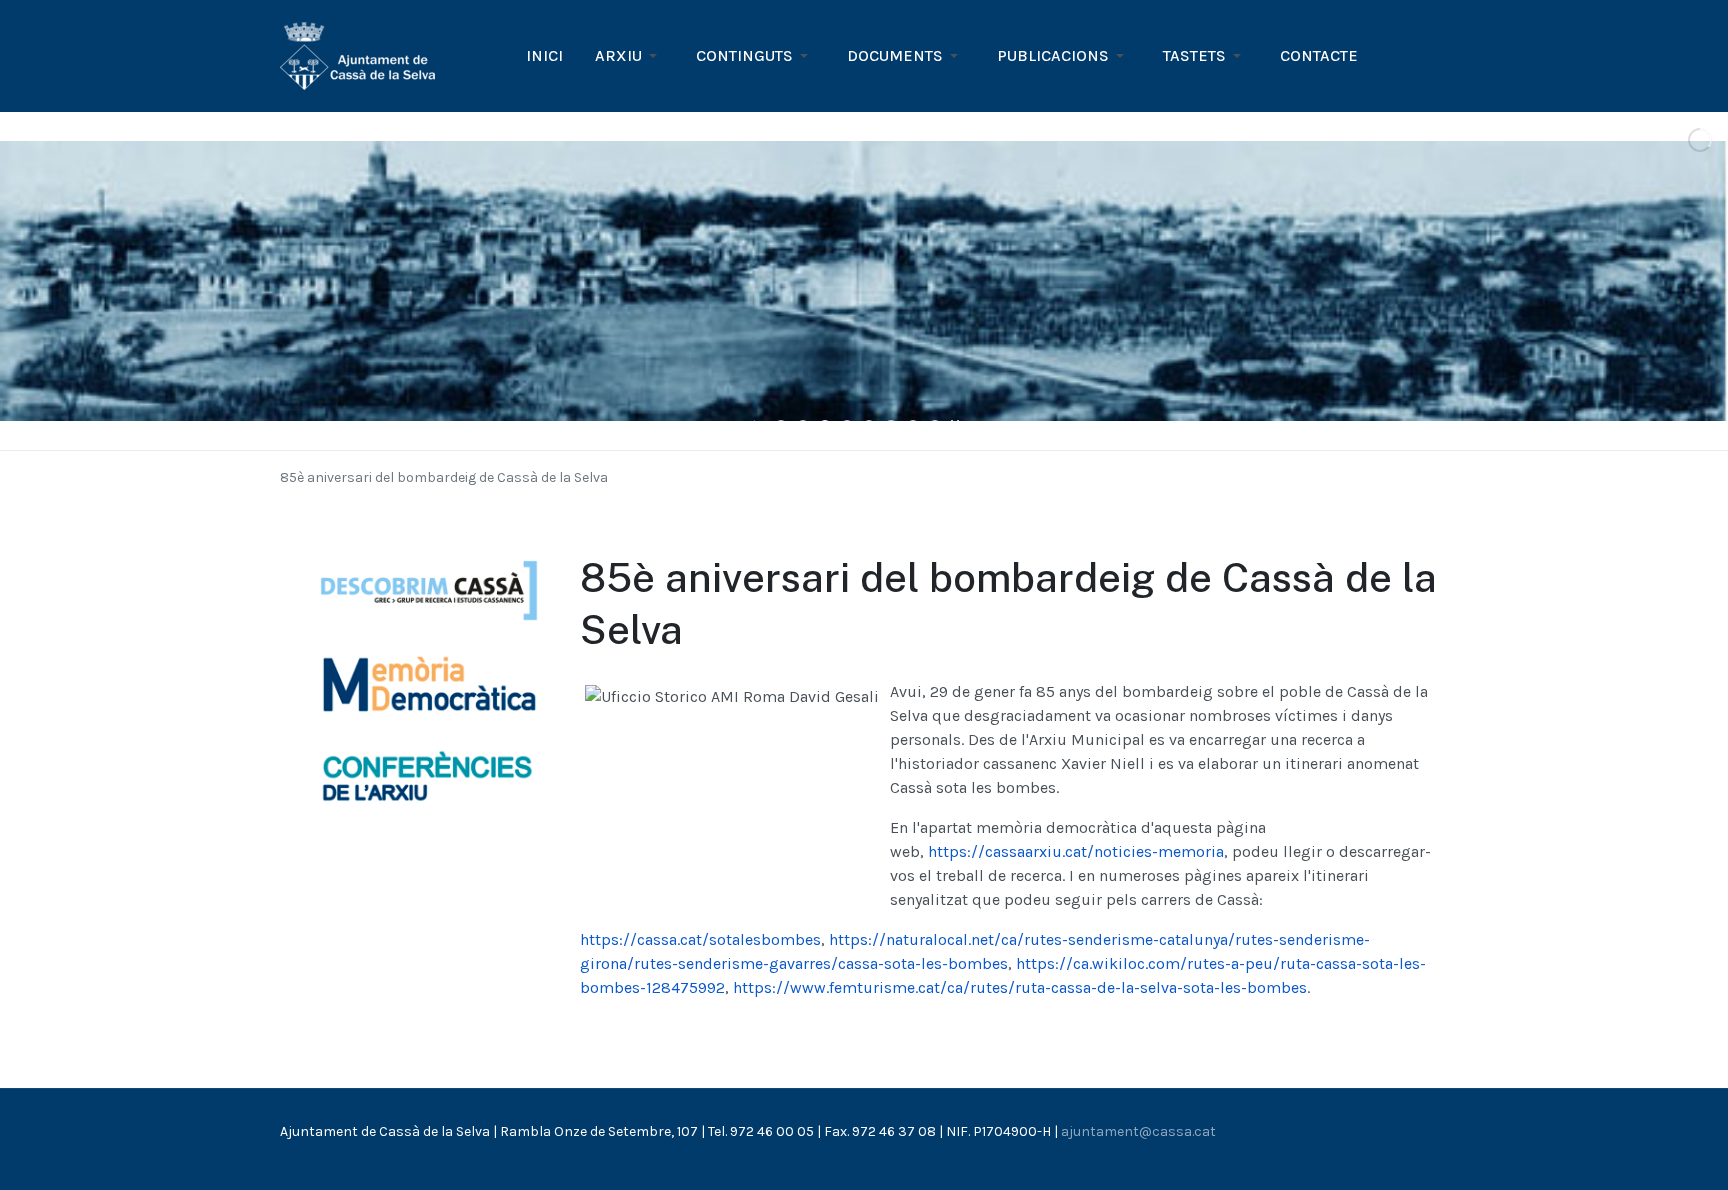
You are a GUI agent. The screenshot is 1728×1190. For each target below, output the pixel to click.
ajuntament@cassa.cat (1138, 1131)
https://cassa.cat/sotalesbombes (700, 939)
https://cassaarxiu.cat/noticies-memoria (1076, 851)
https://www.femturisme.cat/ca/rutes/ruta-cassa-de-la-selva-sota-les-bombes (1020, 987)
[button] (629, 56)
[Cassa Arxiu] (357, 54)
